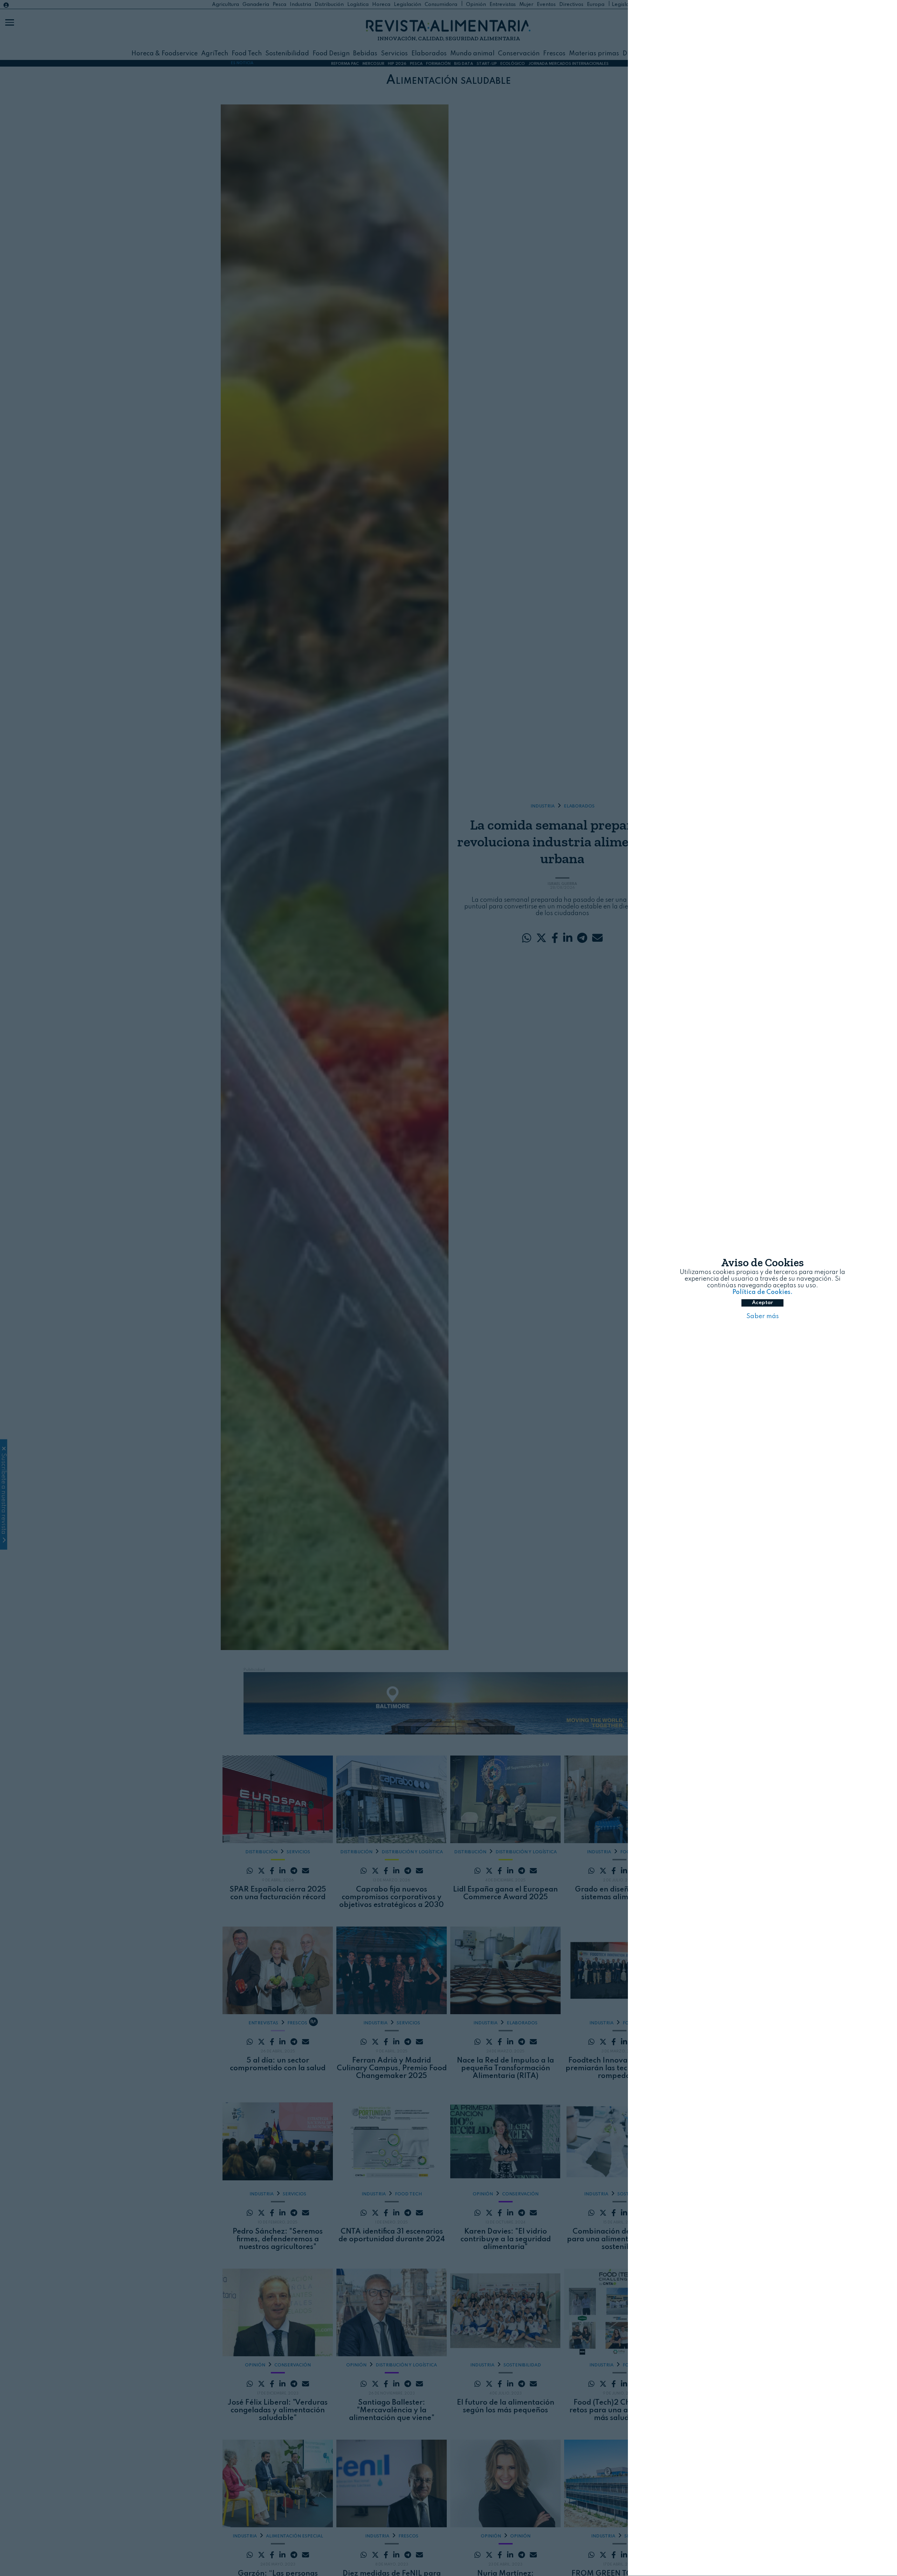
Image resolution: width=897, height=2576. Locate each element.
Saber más (763, 1317)
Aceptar (762, 1303)
